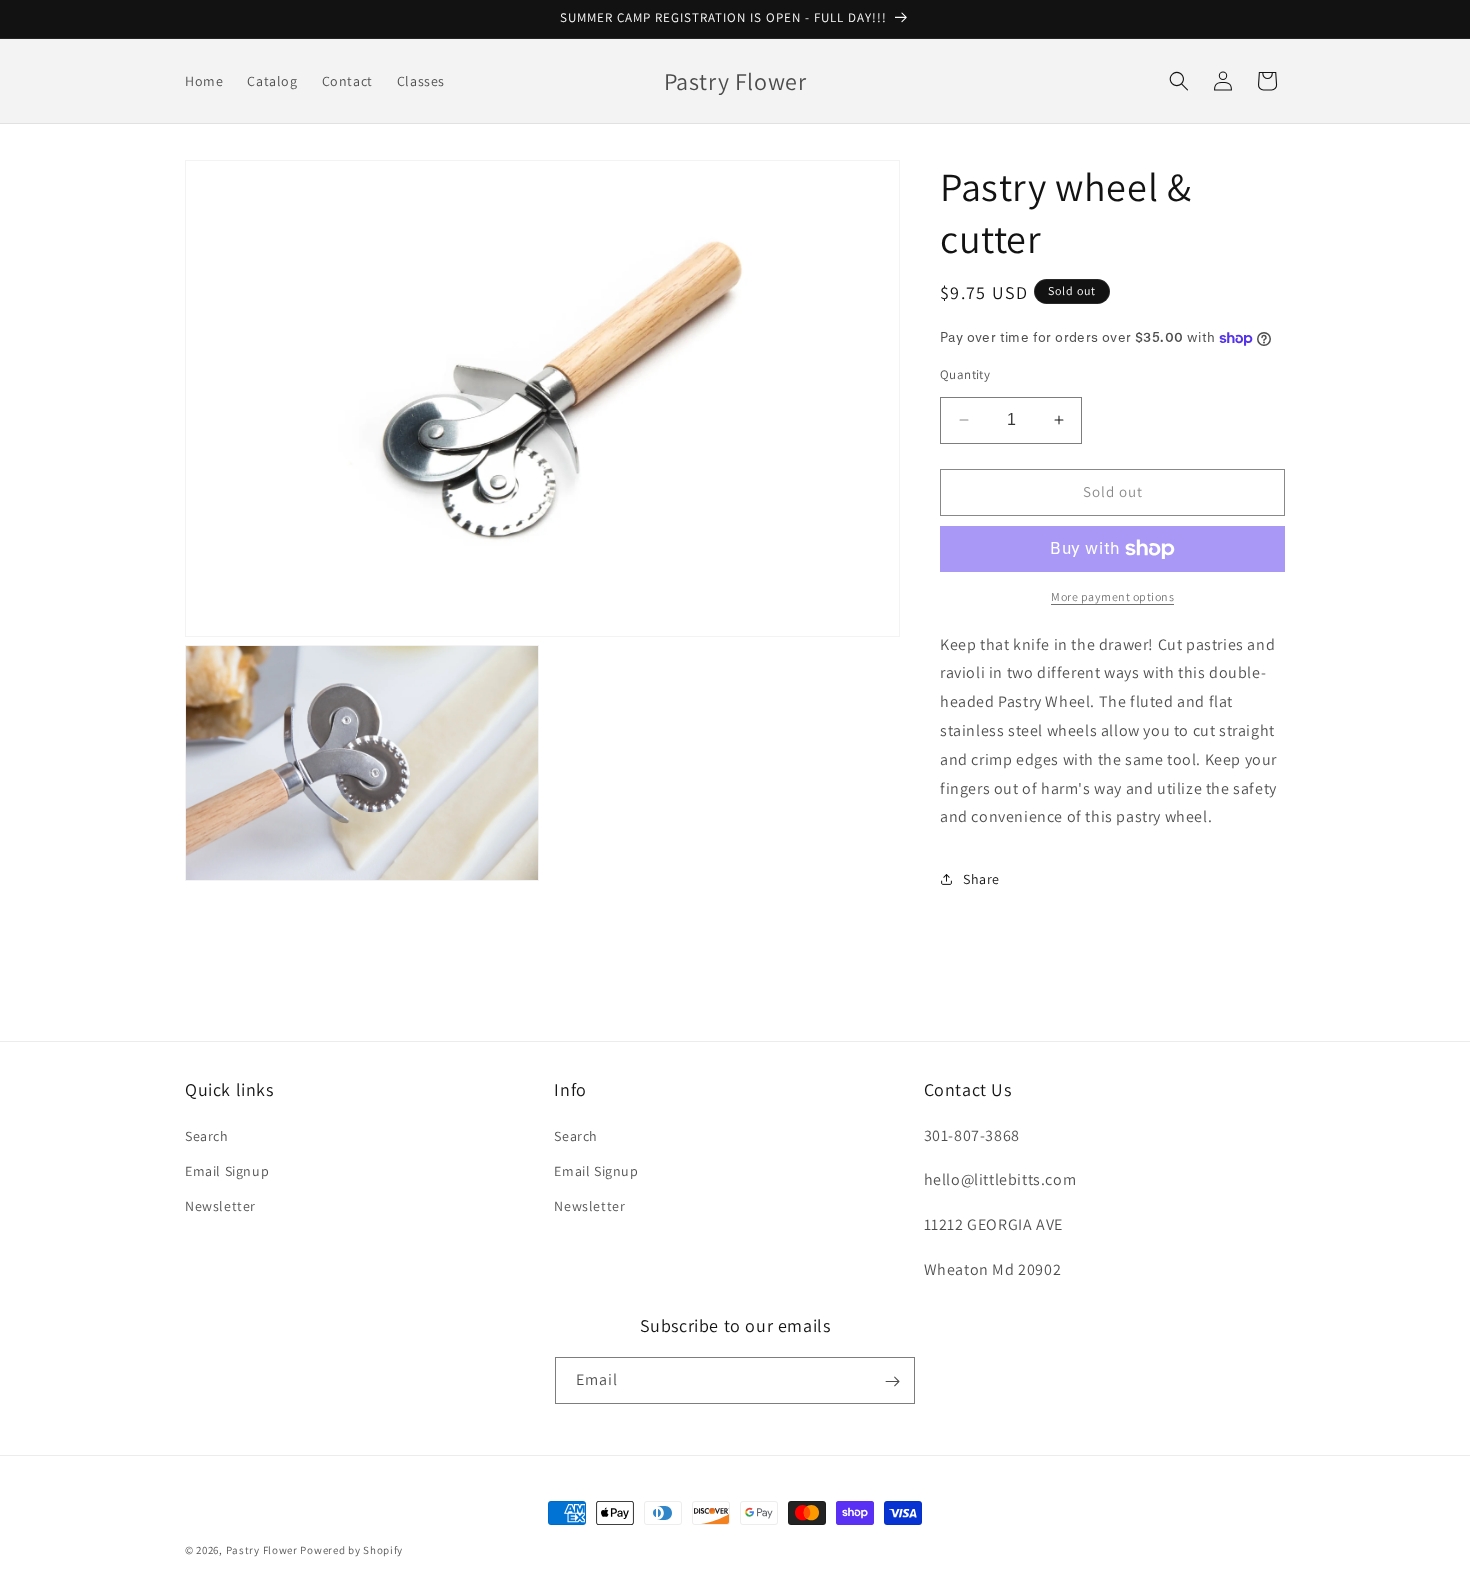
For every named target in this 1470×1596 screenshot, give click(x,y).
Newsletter (220, 1205)
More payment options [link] (1112, 596)
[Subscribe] (892, 1381)
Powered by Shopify (351, 1550)
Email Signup (227, 1170)
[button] (1179, 81)
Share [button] (981, 879)
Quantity (965, 374)
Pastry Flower (262, 1550)
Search (207, 1135)
